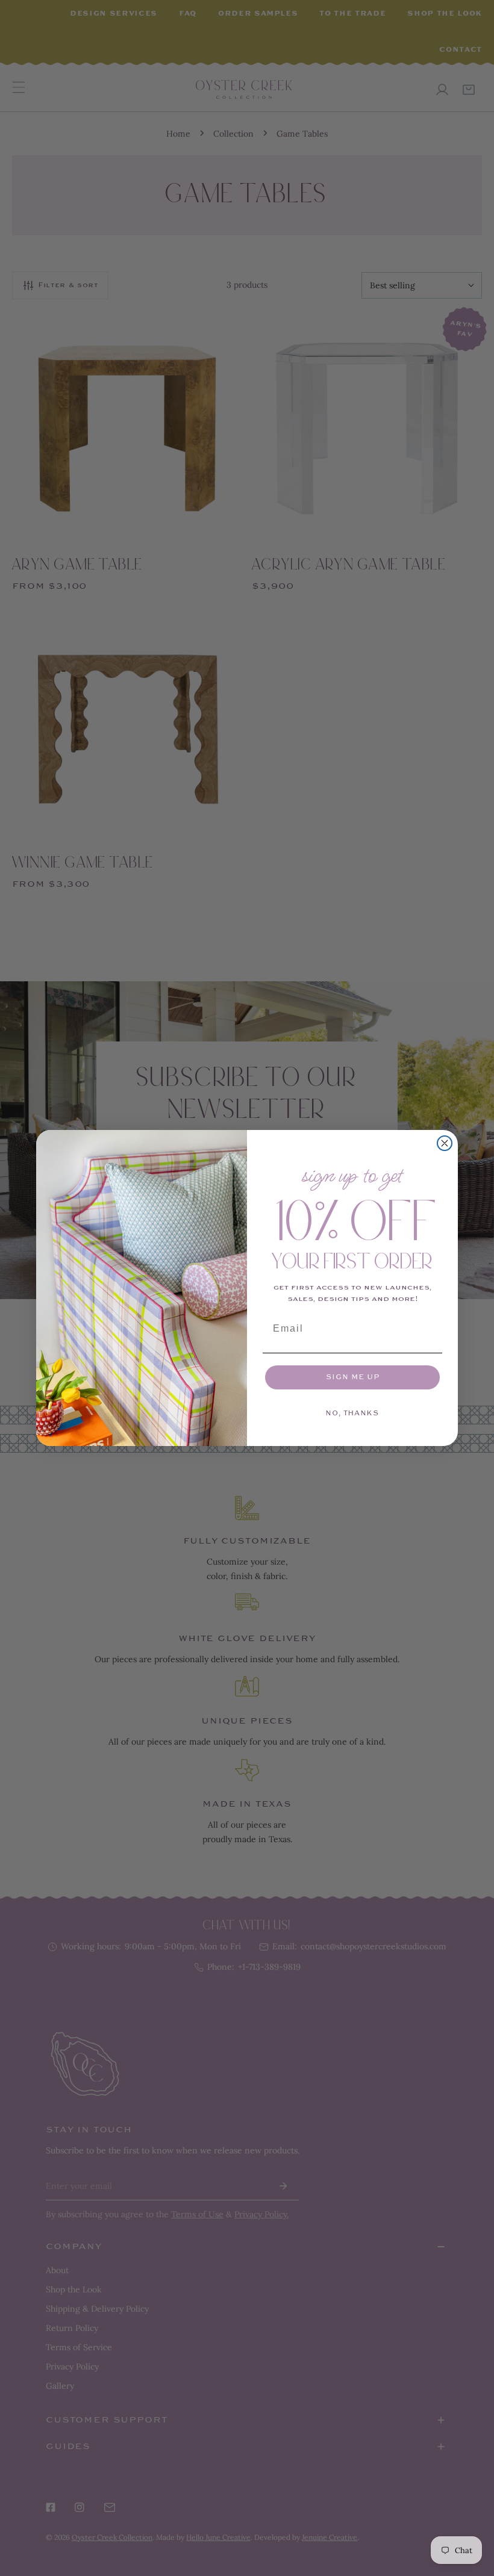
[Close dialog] (445, 1143)
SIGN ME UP (353, 1377)
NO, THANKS (352, 1413)
